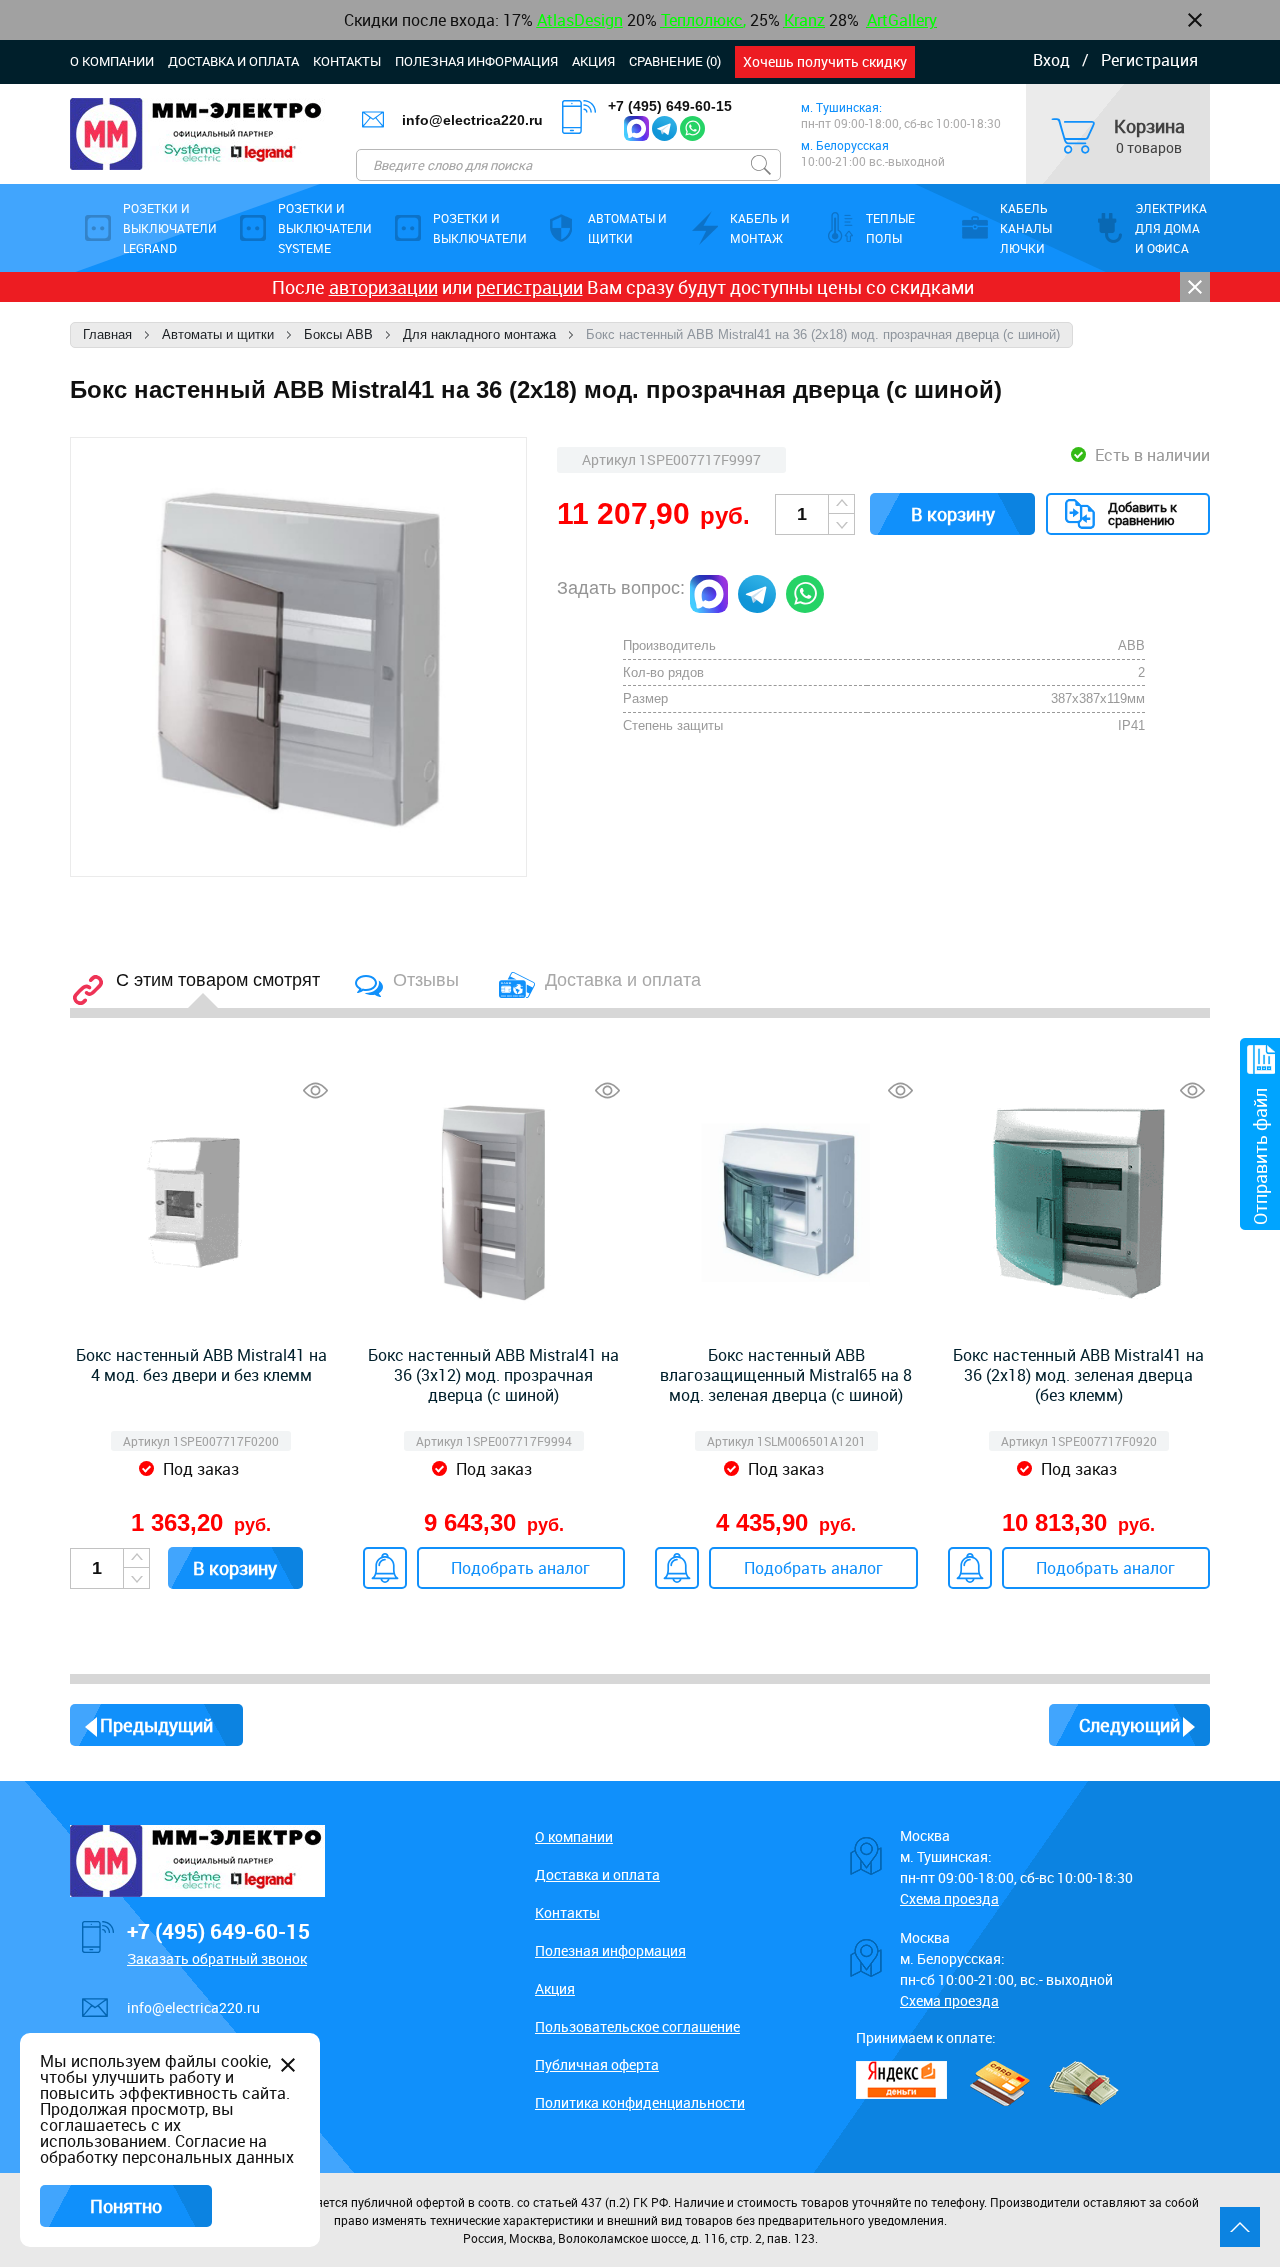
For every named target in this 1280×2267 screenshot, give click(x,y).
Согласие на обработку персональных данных (167, 2149)
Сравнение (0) (675, 61)
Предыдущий (156, 1725)
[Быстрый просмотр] (315, 1090)
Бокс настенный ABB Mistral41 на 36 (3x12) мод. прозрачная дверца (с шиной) (493, 1375)
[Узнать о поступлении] (385, 1568)
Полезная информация (476, 61)
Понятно (126, 2206)
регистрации (529, 287)
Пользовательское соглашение (637, 2026)
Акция (593, 61)
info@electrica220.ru (472, 120)
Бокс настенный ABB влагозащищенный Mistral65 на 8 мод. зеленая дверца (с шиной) (786, 1375)
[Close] (1195, 287)
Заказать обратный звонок (217, 1958)
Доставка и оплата (233, 61)
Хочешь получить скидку (825, 61)
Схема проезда (949, 1898)
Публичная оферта (597, 2064)
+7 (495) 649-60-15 (670, 106)
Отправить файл (1260, 1156)
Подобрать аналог (520, 1568)
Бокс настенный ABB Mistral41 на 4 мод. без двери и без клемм (201, 1365)
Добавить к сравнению (1142, 513)
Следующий (1129, 1725)
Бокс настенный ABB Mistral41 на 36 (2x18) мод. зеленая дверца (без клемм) (1078, 1375)
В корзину (953, 514)
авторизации (383, 287)
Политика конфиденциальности (640, 2102)
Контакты (347, 61)
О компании (112, 61)
